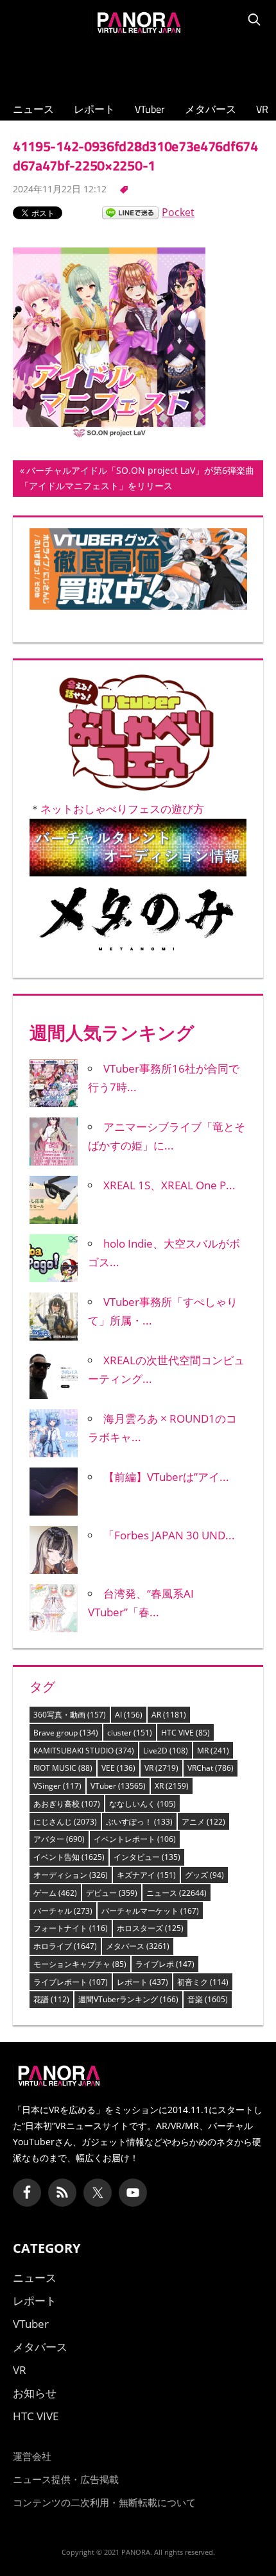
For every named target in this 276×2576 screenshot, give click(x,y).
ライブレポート (71, 1982)
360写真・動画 (70, 1715)
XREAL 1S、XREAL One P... (169, 1185)
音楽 (208, 1999)
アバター (59, 1839)
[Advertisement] (138, 65)
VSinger (57, 1786)
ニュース (33, 109)
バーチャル (63, 1911)
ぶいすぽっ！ (139, 1822)
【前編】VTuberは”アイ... (166, 1477)
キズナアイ (146, 1875)
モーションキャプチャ (80, 1964)
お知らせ (35, 2393)
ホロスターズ (150, 1928)
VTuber (150, 109)
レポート (94, 109)
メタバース (211, 109)
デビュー (112, 1893)
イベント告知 (69, 1857)
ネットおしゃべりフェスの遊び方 (122, 809)
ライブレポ (165, 1964)
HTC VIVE (185, 1733)
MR (213, 1751)
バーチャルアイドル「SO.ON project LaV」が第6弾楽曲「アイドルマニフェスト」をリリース (137, 480)
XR (172, 1786)
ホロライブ (65, 1946)
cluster (130, 1733)
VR (262, 109)
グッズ (204, 1875)
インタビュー (147, 1857)
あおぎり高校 (67, 1804)
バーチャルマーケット (150, 1911)
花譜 (51, 1999)
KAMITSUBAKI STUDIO (84, 1751)
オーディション (71, 1875)
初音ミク (203, 1982)
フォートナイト (71, 1928)
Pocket (178, 212)
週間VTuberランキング (128, 1999)
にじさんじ (65, 1822)
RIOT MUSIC (63, 1768)
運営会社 (32, 2456)
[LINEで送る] (130, 212)
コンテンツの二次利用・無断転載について (104, 2502)
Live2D (166, 1751)
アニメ (203, 1822)
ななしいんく (142, 1804)
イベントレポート (135, 1839)
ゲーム (55, 1893)
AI (129, 1715)
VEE (118, 1768)
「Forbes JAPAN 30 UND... (169, 1535)
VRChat (211, 1768)
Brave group (66, 1733)
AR (169, 1715)
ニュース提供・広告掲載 (66, 2479)
